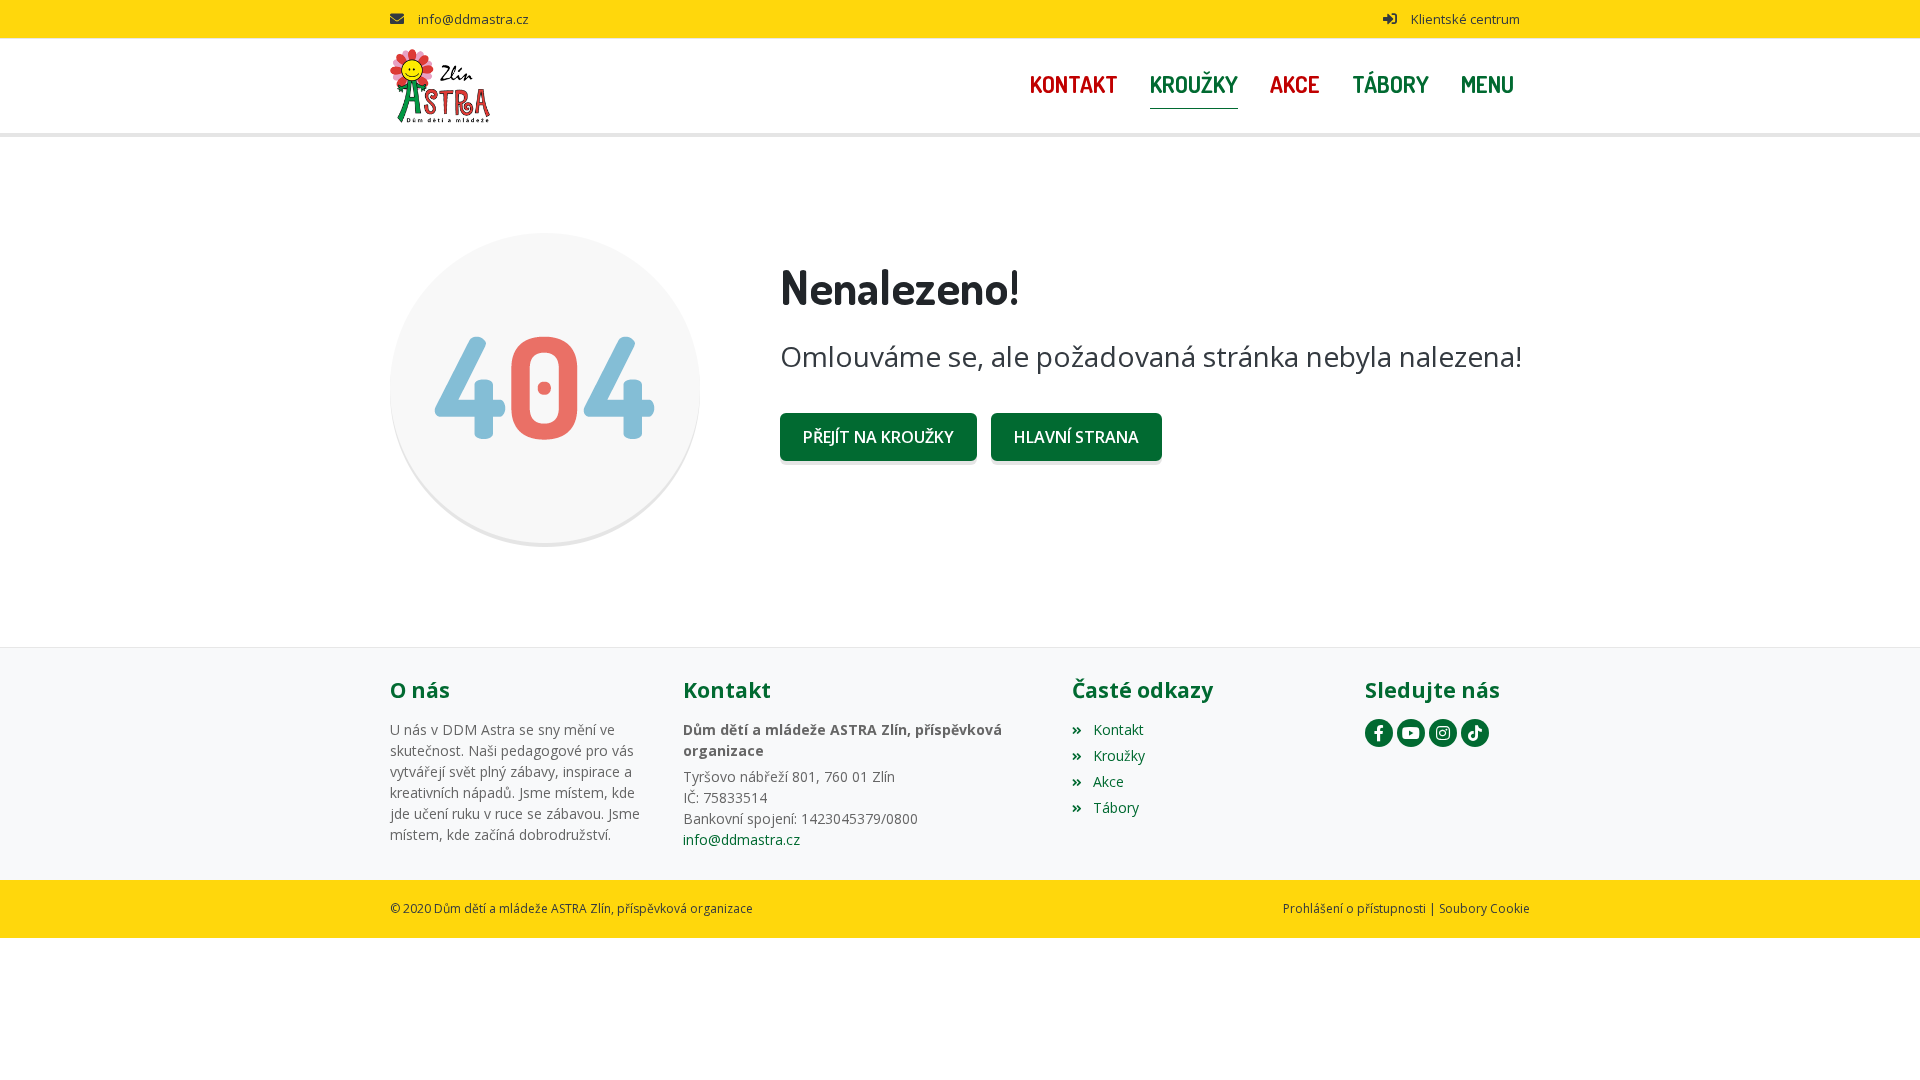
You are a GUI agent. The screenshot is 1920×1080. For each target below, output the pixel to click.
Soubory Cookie (1484, 908)
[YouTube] (1411, 733)
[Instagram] (1443, 733)
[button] (1487, 86)
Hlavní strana (1076, 437)
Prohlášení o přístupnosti (1354, 908)
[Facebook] (1379, 733)
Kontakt (1118, 729)
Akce (1108, 781)
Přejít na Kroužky (878, 437)
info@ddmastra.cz (473, 19)
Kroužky (1118, 755)
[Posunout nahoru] (1875, 1035)
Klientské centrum (1465, 19)
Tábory (1115, 807)
